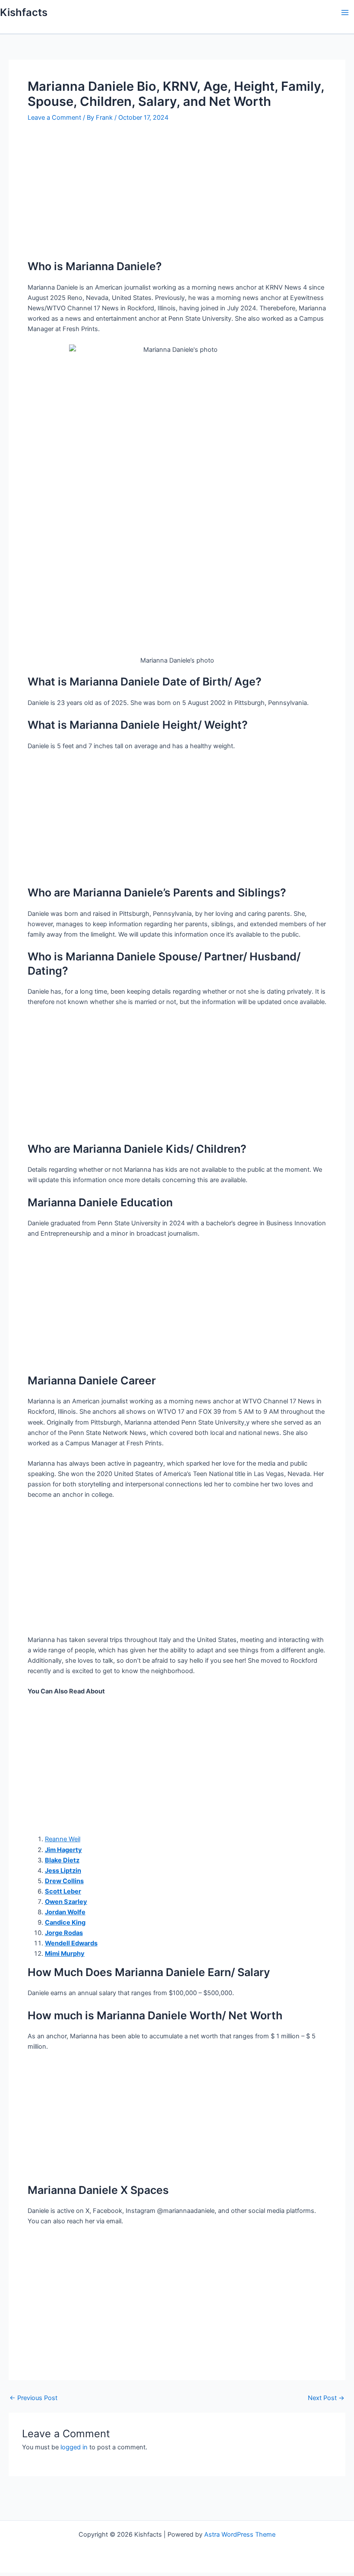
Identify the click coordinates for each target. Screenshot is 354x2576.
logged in (74, 2447)
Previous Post (33, 2398)
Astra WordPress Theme (240, 2535)
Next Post (326, 2398)
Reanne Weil (63, 1839)
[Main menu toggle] (345, 13)
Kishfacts (24, 12)
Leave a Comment (54, 118)
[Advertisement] (177, 195)
